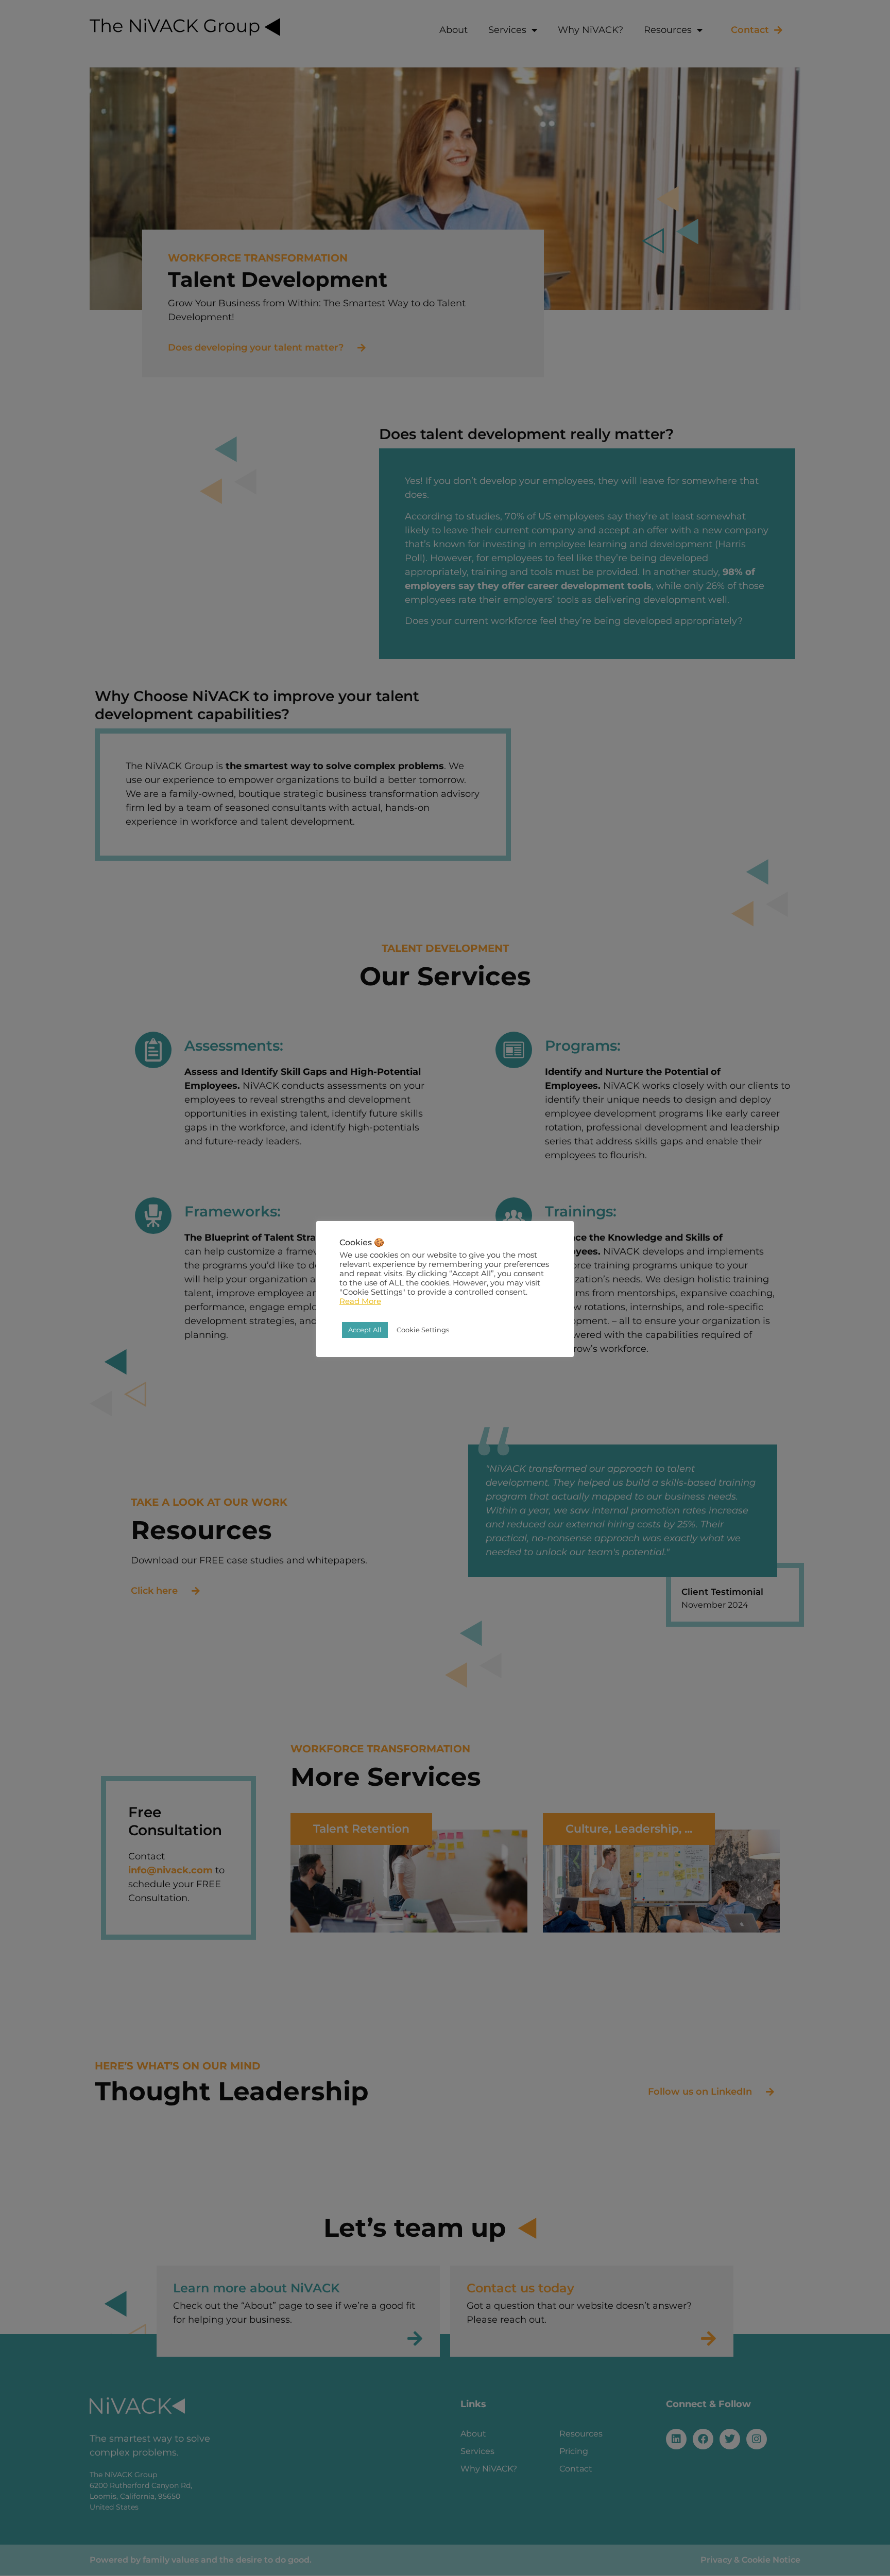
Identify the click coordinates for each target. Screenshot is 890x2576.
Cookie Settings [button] (423, 1330)
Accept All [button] (365, 1330)
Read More (360, 1301)
